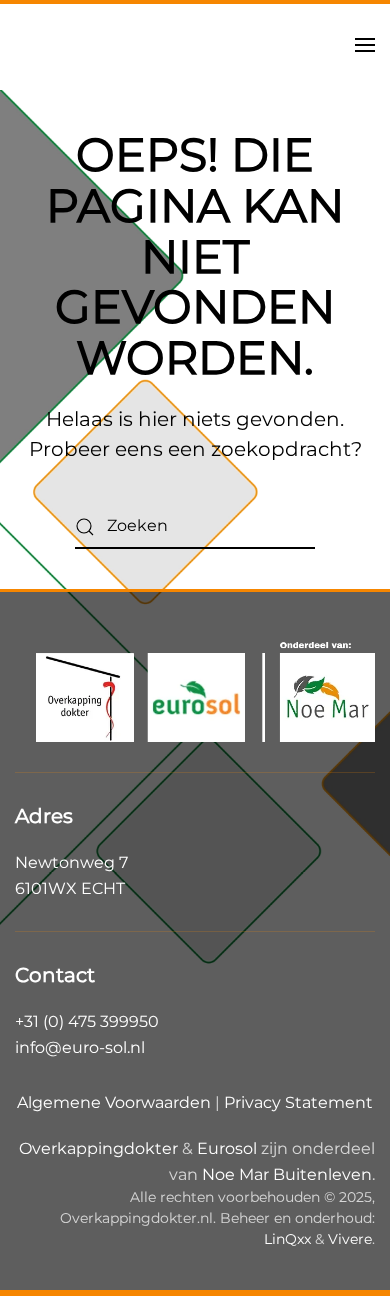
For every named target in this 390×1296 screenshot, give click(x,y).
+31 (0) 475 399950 (87, 1021)
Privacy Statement (298, 1102)
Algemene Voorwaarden (114, 1102)
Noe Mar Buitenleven (287, 1174)
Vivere (350, 1239)
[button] (365, 45)
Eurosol (227, 1148)
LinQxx (287, 1239)
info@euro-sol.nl (80, 1047)
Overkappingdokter (98, 1148)
